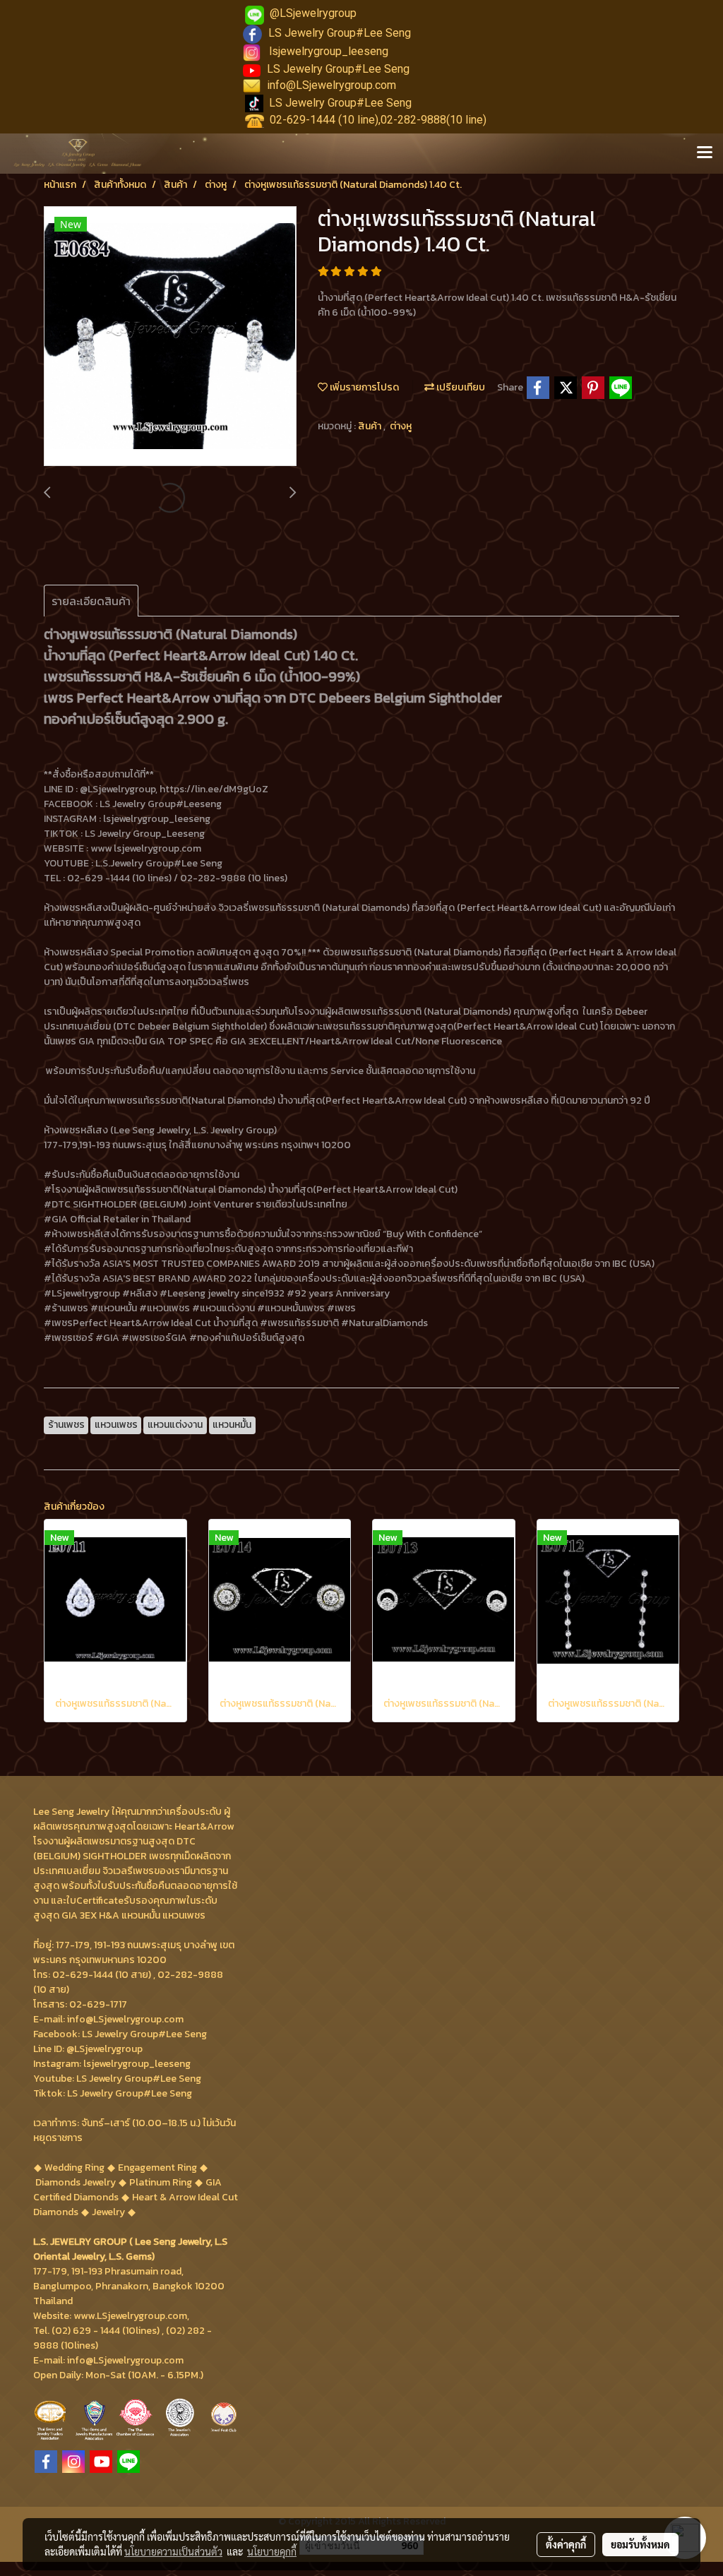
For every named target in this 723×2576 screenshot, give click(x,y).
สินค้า (371, 426)
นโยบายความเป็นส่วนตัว (173, 2551)
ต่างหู (401, 426)
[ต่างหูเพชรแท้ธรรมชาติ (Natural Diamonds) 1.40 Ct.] (170, 337)
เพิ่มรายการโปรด (363, 387)
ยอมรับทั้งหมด (640, 2544)
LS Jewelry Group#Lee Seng (340, 33)
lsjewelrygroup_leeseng (329, 51)
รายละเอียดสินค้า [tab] (91, 601)
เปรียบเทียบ (460, 387)
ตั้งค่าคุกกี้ (566, 2544)
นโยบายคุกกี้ (272, 2551)
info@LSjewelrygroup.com (331, 85)
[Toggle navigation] (705, 153)
